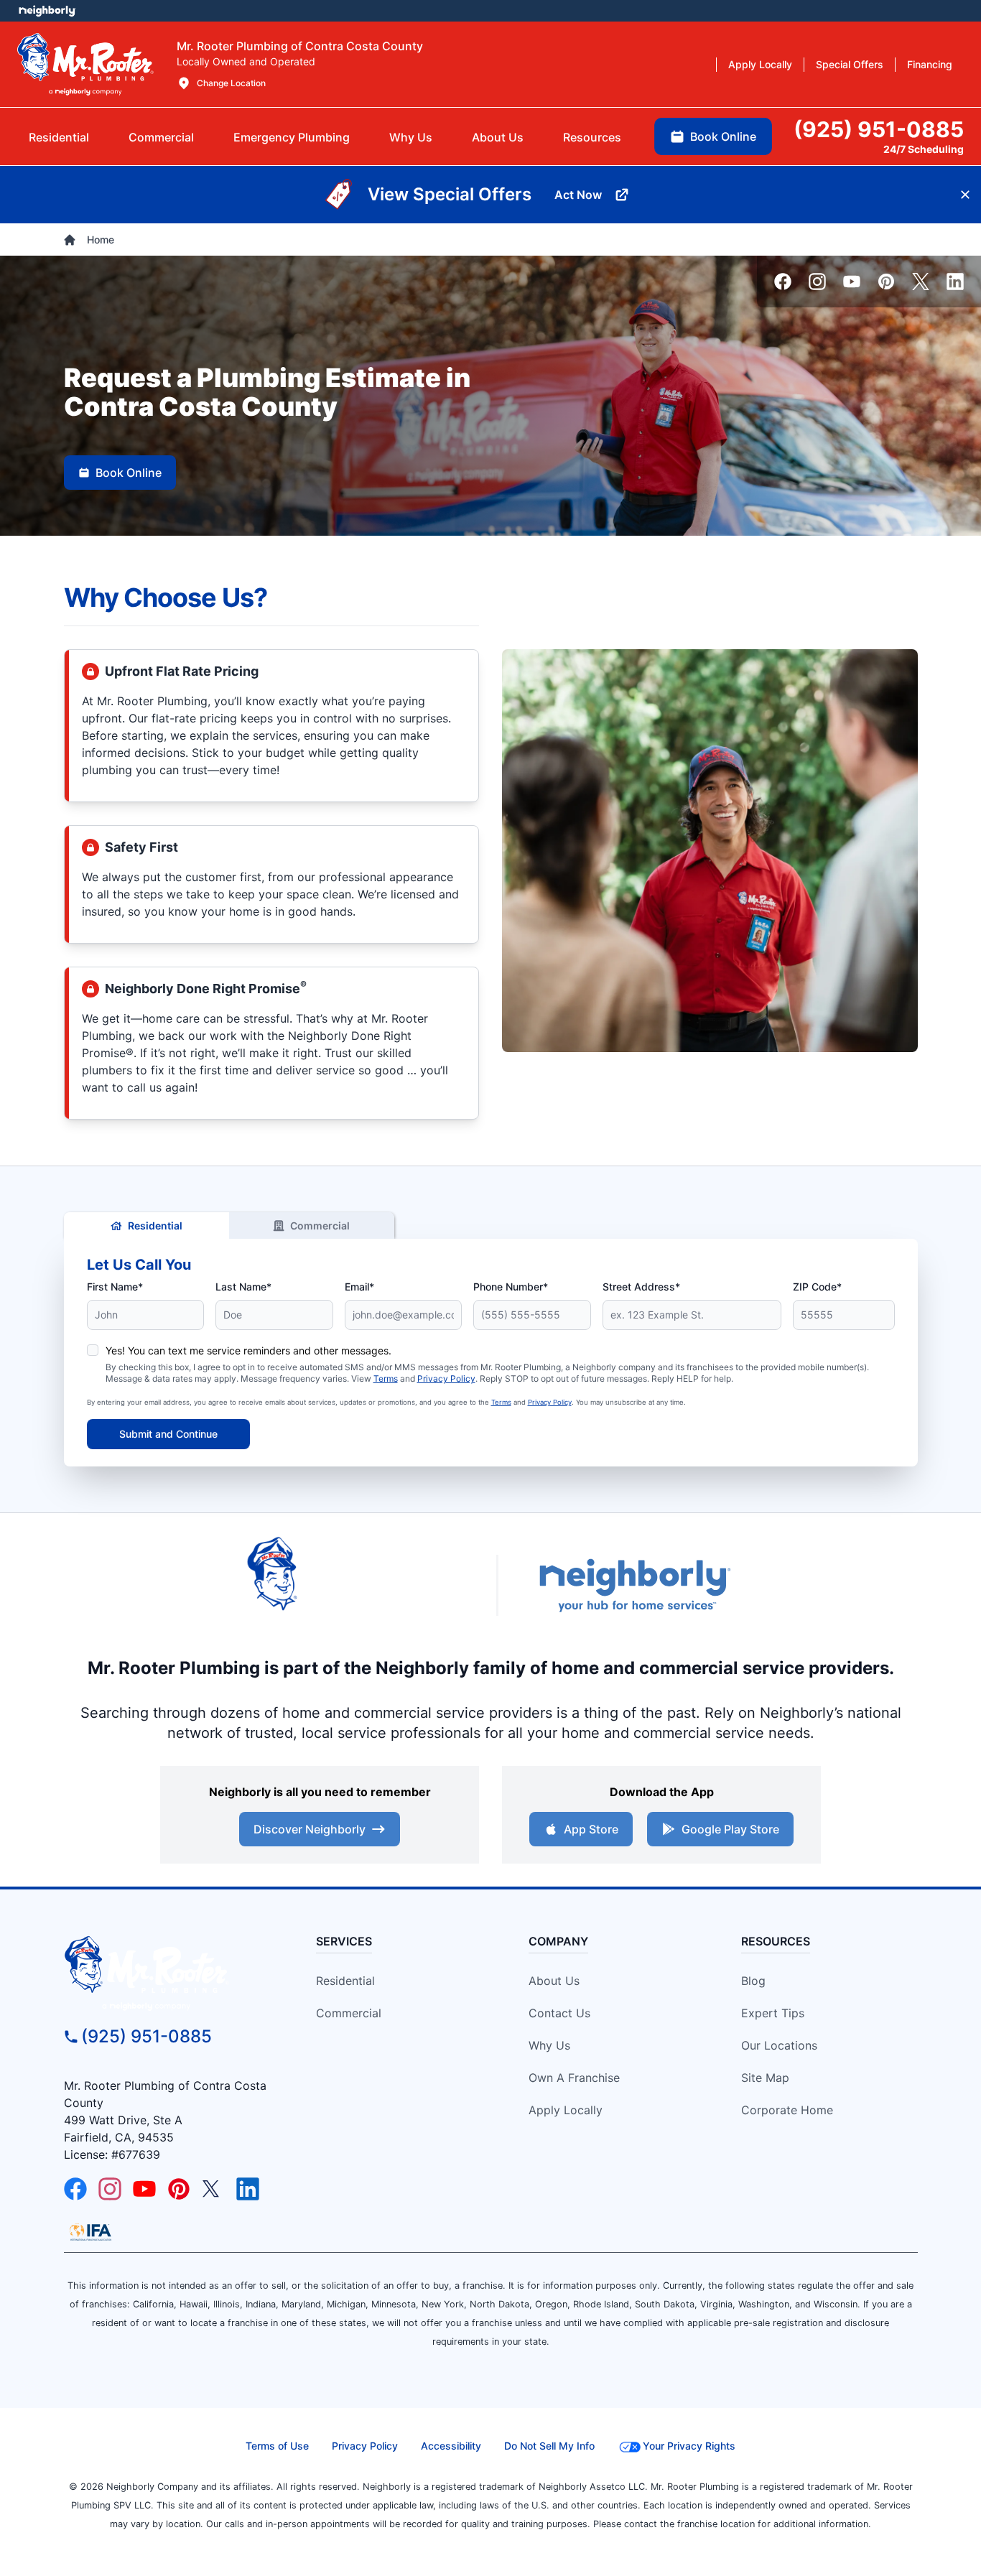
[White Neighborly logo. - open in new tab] (47, 11)
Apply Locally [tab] (760, 64)
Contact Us (559, 2013)
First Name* (115, 1287)
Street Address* (641, 1287)
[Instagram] (817, 282)
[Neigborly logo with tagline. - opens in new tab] (634, 1585)
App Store (591, 1829)
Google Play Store (730, 1829)
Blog (753, 1981)
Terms (386, 1378)
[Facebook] (783, 282)
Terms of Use (277, 2446)
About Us (554, 1981)
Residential (155, 1226)
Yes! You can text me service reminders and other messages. (248, 1350)
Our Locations (779, 2045)
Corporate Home (787, 2110)
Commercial (320, 1226)
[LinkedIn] (955, 282)
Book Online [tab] (723, 136)
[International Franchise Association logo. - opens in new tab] (90, 2232)
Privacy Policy (446, 1378)
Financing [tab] (930, 64)
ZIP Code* (817, 1287)
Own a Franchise (574, 2078)
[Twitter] (921, 282)
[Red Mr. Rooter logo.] (354, 1585)
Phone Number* (511, 1287)
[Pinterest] (886, 282)
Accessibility (451, 2446)
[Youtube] (852, 282)
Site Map (765, 2078)
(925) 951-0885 (147, 2036)
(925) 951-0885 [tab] (879, 129)
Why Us (549, 2045)
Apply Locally (566, 2110)
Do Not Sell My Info (549, 2446)
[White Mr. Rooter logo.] (85, 64)
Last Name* (243, 1287)
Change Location (231, 83)
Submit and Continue (168, 1434)
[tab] (292, 137)
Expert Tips (773, 2013)
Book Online (129, 473)
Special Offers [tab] (850, 64)
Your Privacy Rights (689, 2446)
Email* (359, 1287)
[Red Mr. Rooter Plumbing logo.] (172, 1973)
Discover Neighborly (310, 1829)
